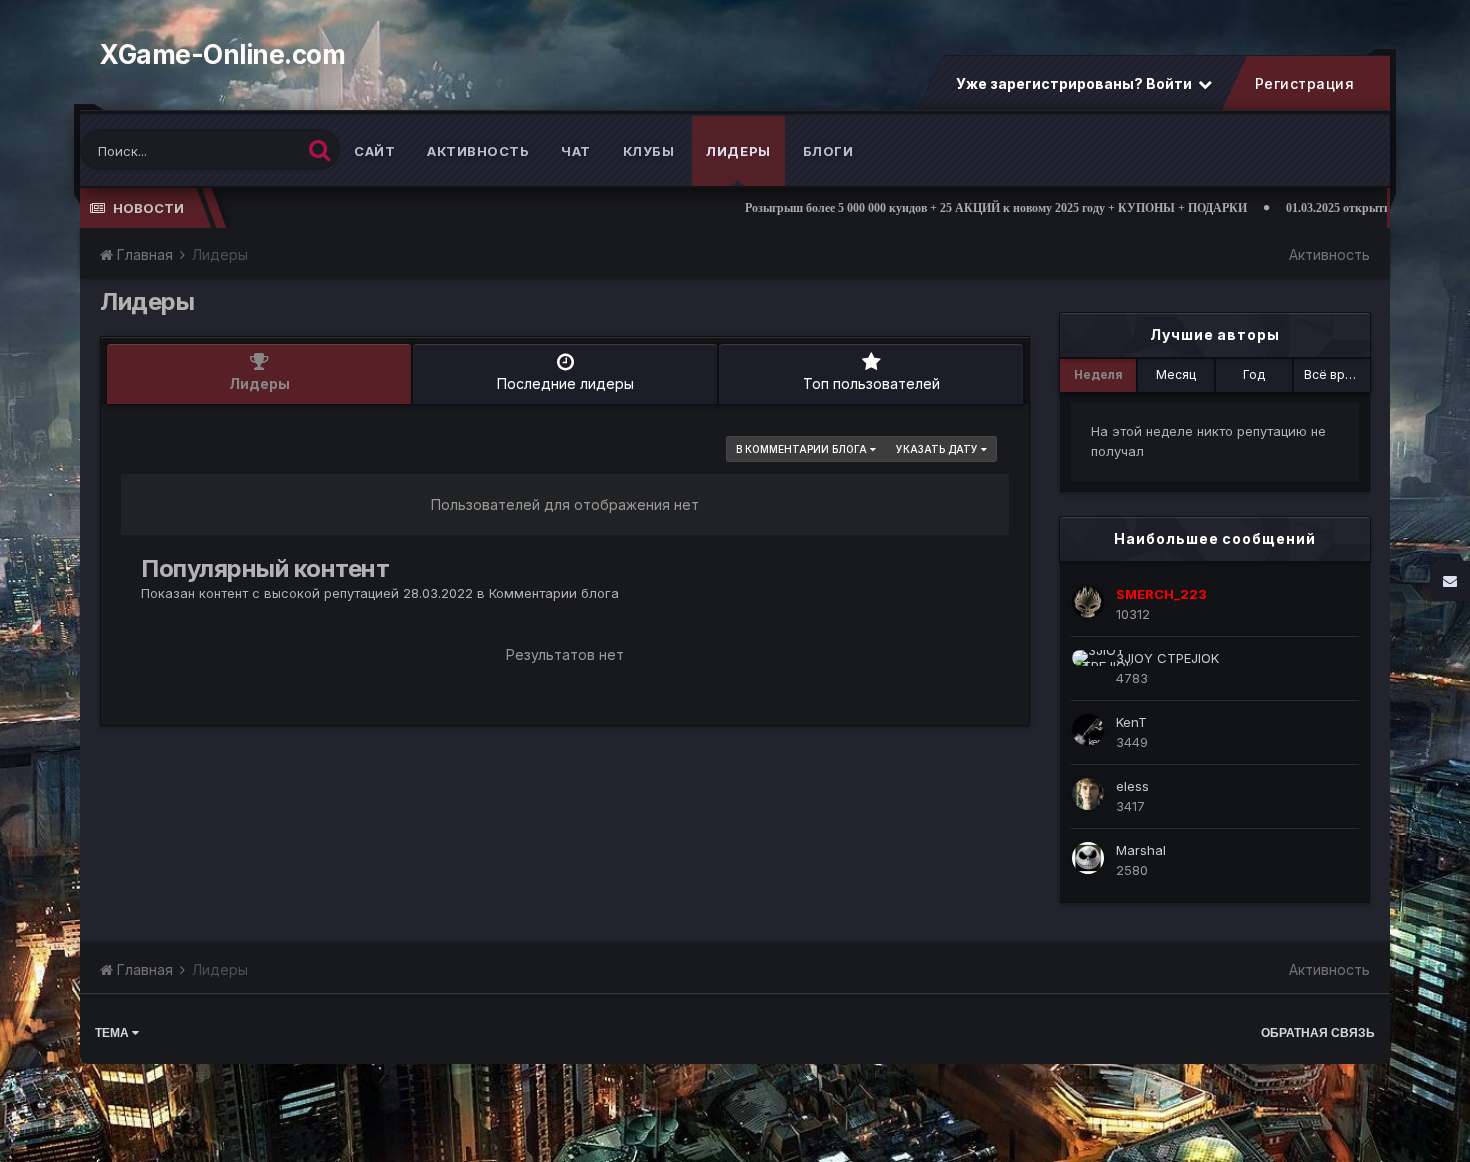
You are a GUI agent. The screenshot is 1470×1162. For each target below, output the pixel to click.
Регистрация (1304, 83)
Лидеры (738, 151)
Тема (113, 1033)
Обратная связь (1318, 1033)
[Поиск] (319, 149)
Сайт (374, 151)
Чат (576, 151)
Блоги (828, 151)
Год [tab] (1254, 374)
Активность (478, 151)
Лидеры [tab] (259, 383)
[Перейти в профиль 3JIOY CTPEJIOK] (1088, 666)
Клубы (649, 151)
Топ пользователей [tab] (871, 383)
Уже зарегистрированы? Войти (1076, 83)
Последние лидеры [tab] (565, 383)
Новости (148, 208)
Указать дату (938, 449)
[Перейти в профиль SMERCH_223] (1088, 602)
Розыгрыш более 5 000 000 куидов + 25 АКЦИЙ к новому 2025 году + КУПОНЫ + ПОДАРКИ (934, 208)
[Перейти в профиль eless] (1088, 794)
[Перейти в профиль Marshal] (1088, 858)
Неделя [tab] (1098, 374)
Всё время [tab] (1336, 374)
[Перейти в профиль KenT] (1088, 730)
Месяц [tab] (1176, 374)
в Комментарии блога (803, 449)
